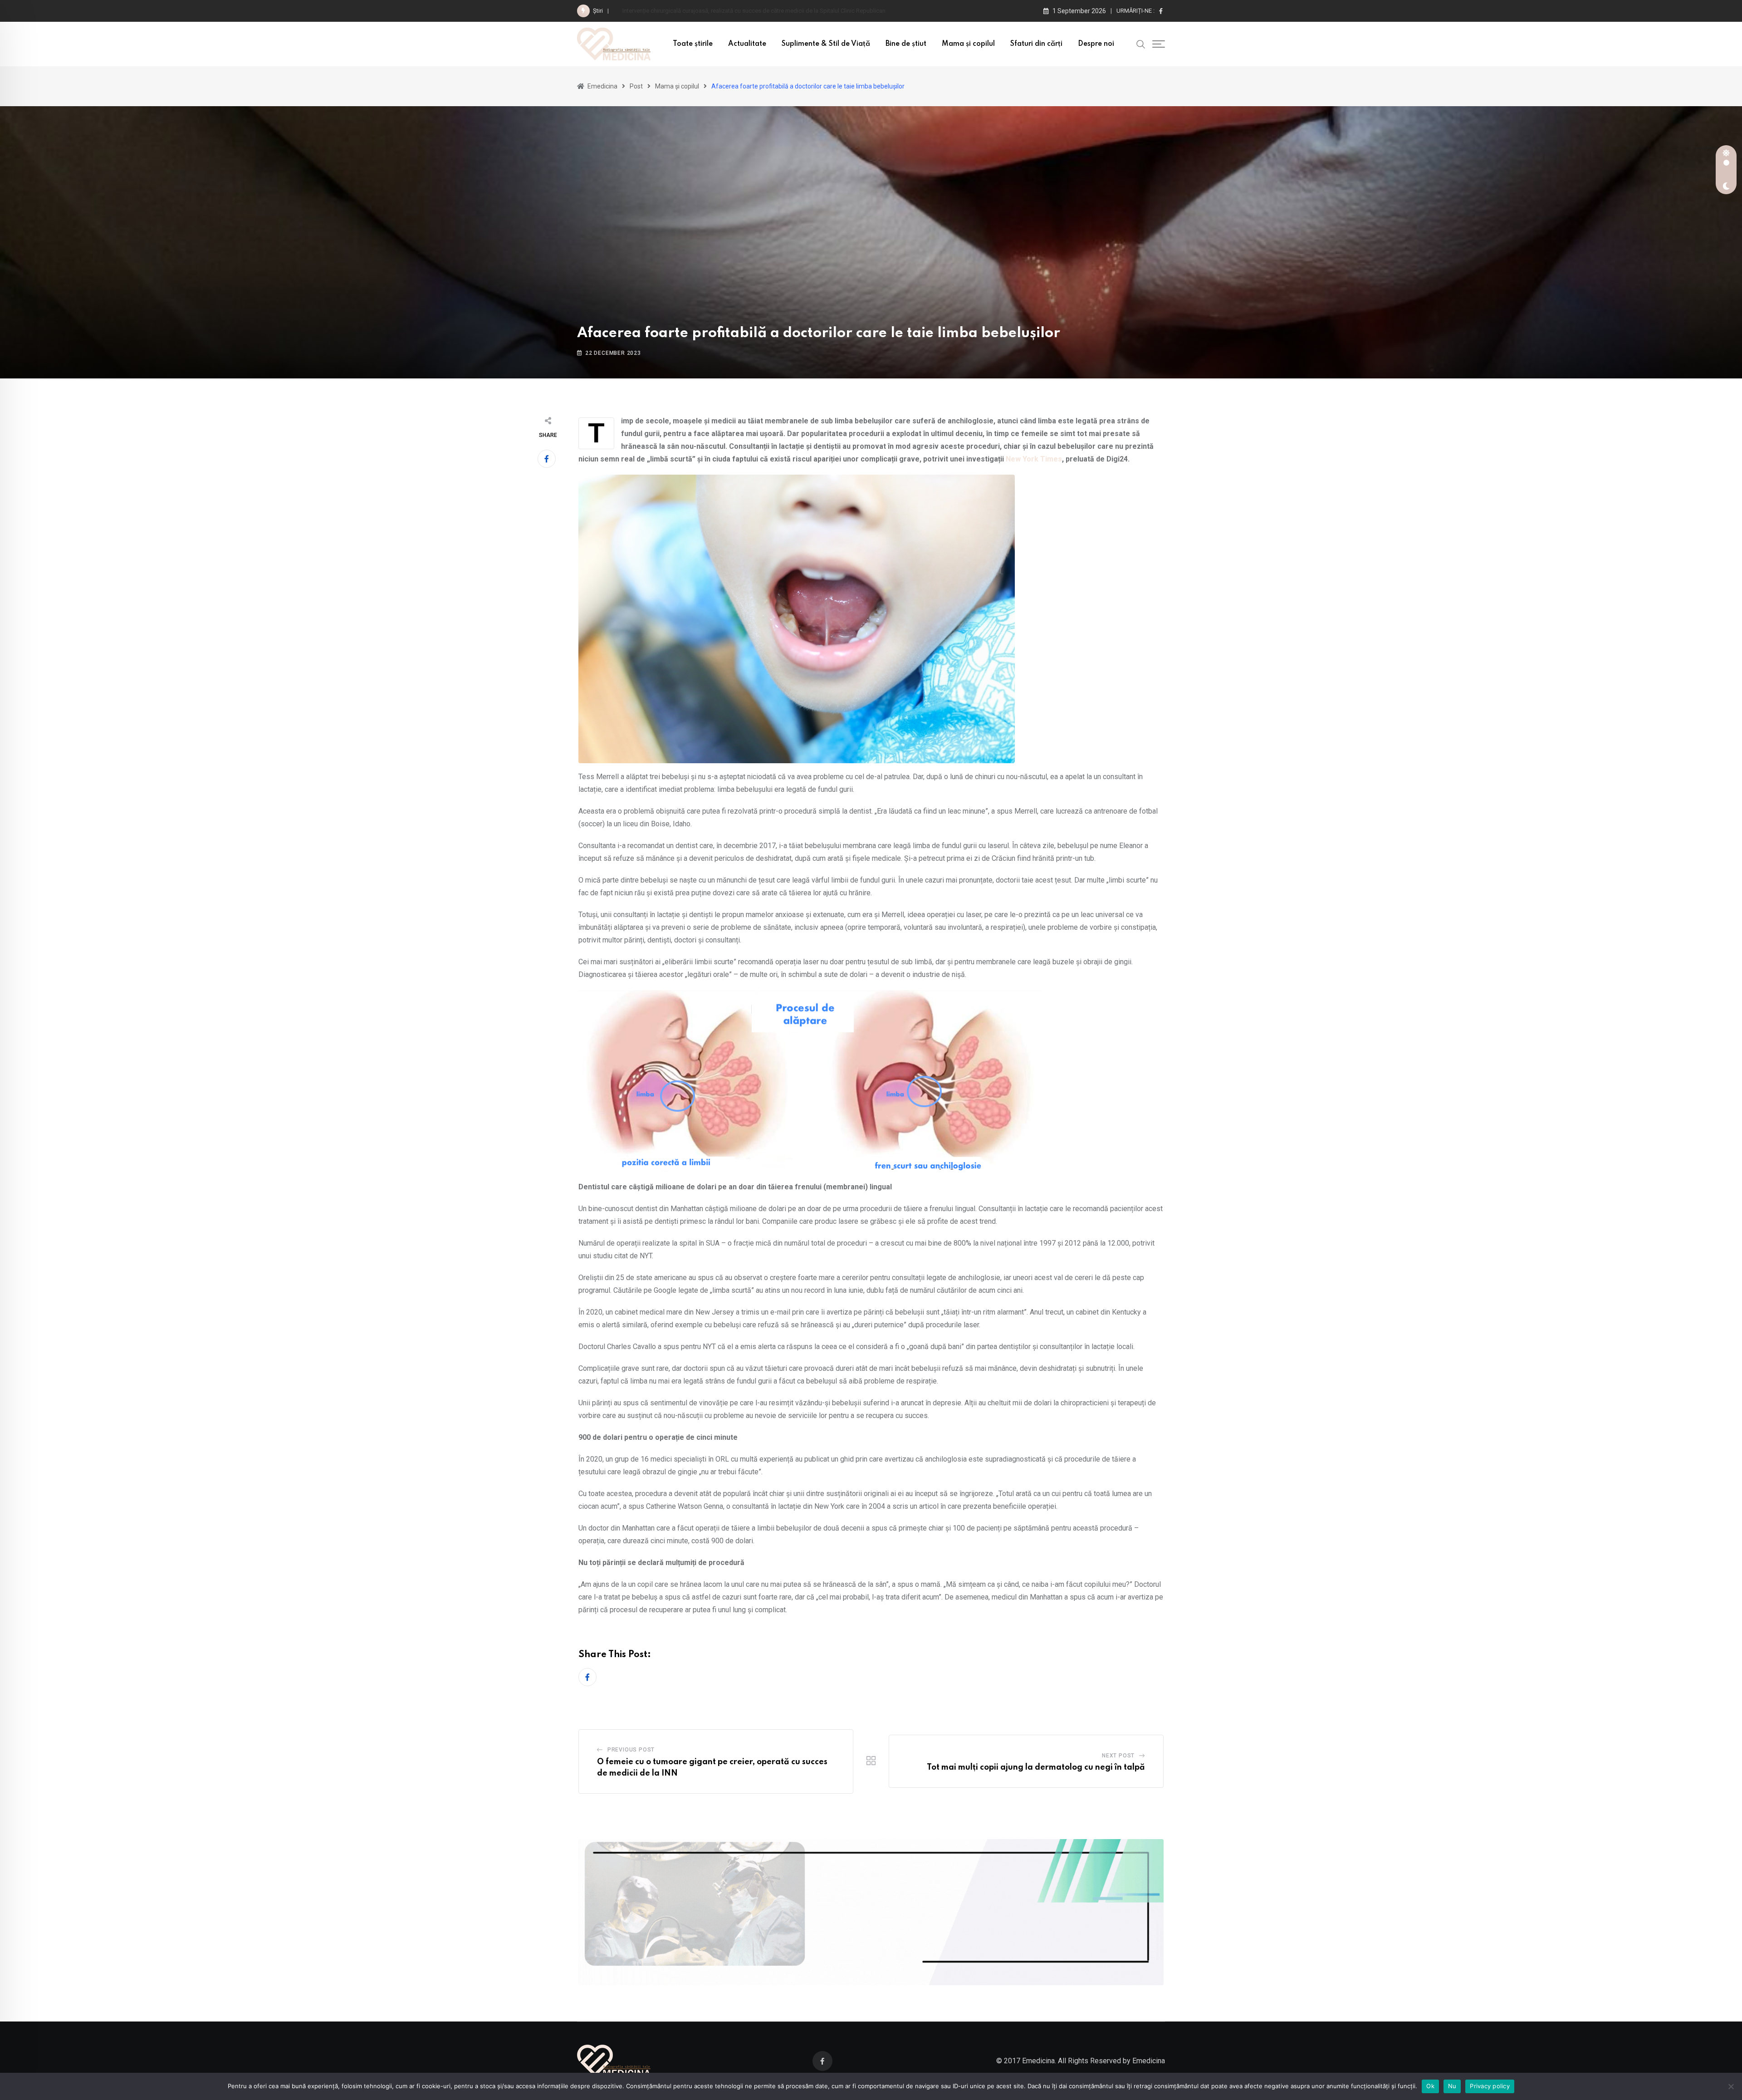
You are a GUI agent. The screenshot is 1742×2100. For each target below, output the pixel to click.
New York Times (1034, 459)
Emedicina (1149, 2061)
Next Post (1118, 1756)
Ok (1430, 2086)
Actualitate (747, 44)
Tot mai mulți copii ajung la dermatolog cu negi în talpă (1036, 1767)
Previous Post (631, 1750)
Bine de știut (906, 44)
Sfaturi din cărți (1036, 44)
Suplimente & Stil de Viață (826, 44)
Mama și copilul (968, 44)
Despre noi (1096, 44)
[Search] (1141, 44)
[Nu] (1731, 2086)
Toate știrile (693, 44)
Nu (1452, 2086)
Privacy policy (1490, 2086)
